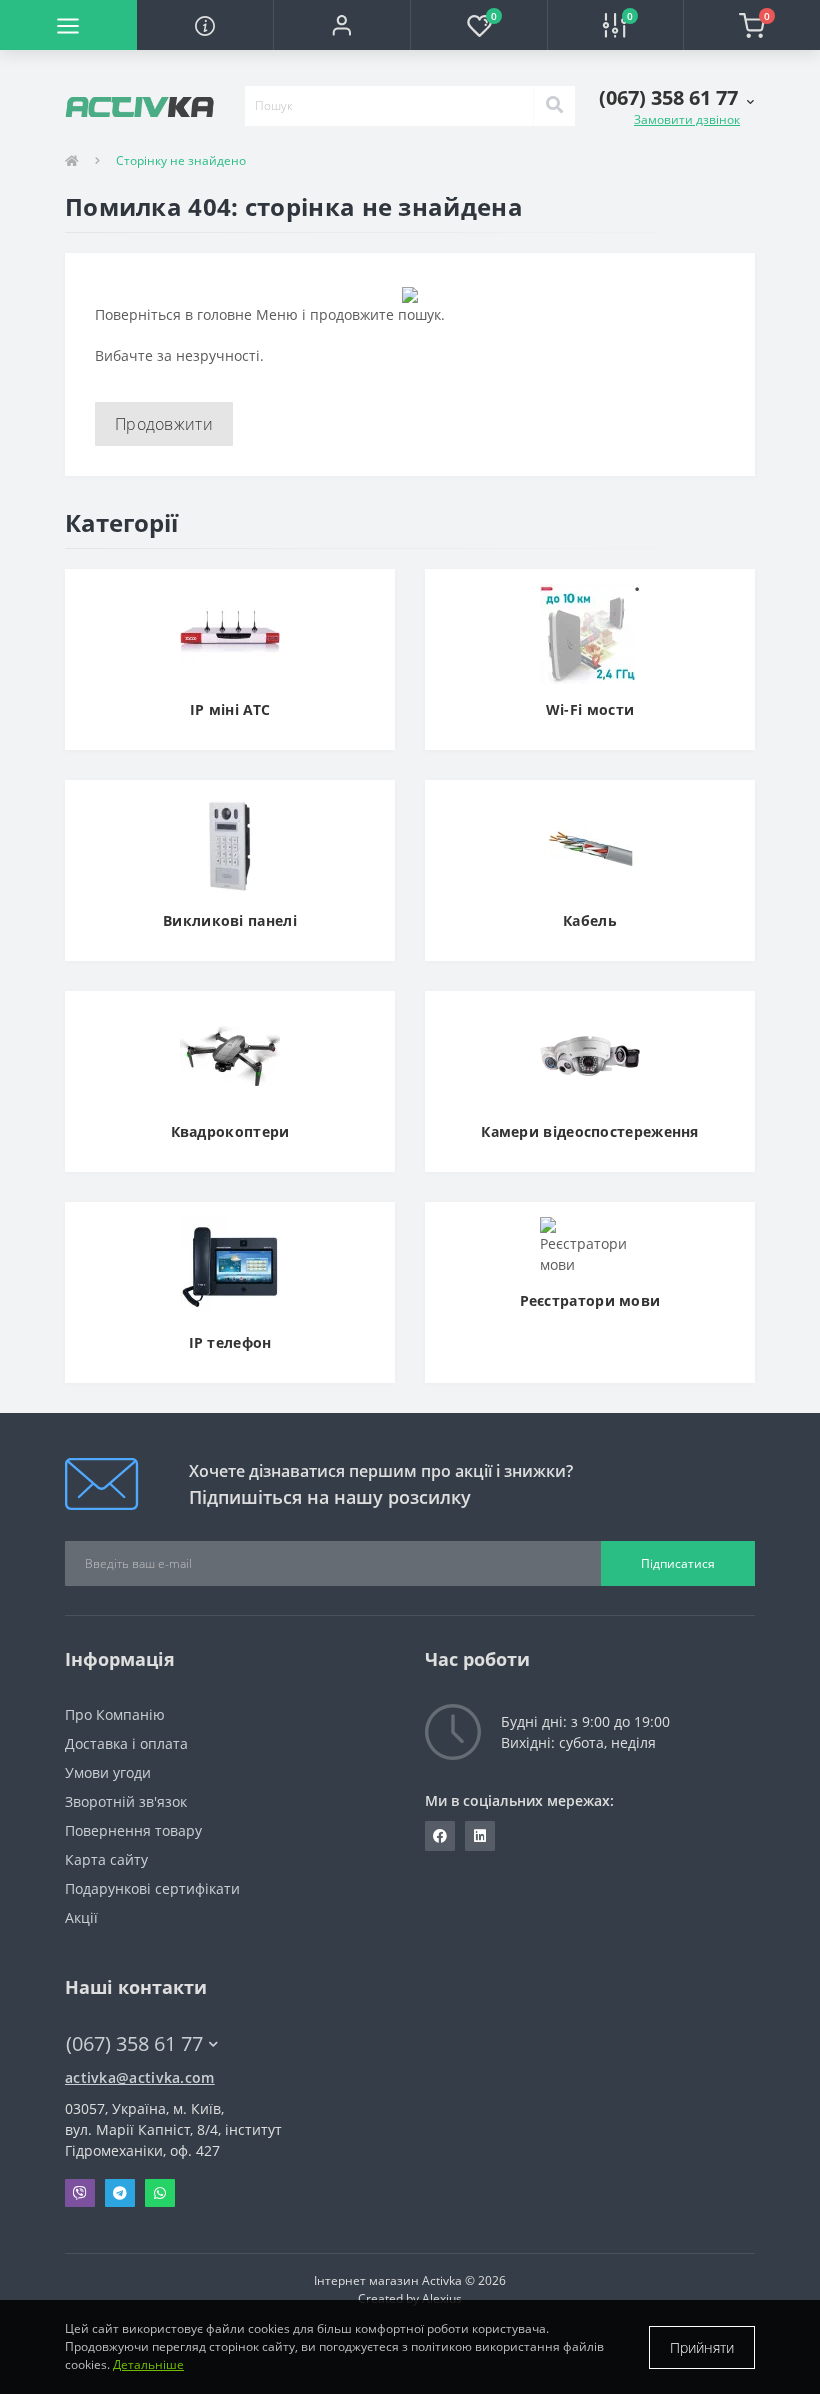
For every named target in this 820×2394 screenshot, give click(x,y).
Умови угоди (108, 1772)
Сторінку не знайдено (181, 160)
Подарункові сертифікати (152, 1888)
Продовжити (164, 424)
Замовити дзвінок (687, 119)
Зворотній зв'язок (126, 1801)
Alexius (442, 2298)
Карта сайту (106, 1859)
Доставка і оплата (126, 1743)
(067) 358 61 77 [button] (134, 2043)
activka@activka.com (140, 2077)
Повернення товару (133, 1830)
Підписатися (678, 1563)
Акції (81, 1917)
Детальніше (148, 2364)
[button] (341, 25)
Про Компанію (115, 1714)
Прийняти (702, 2347)
